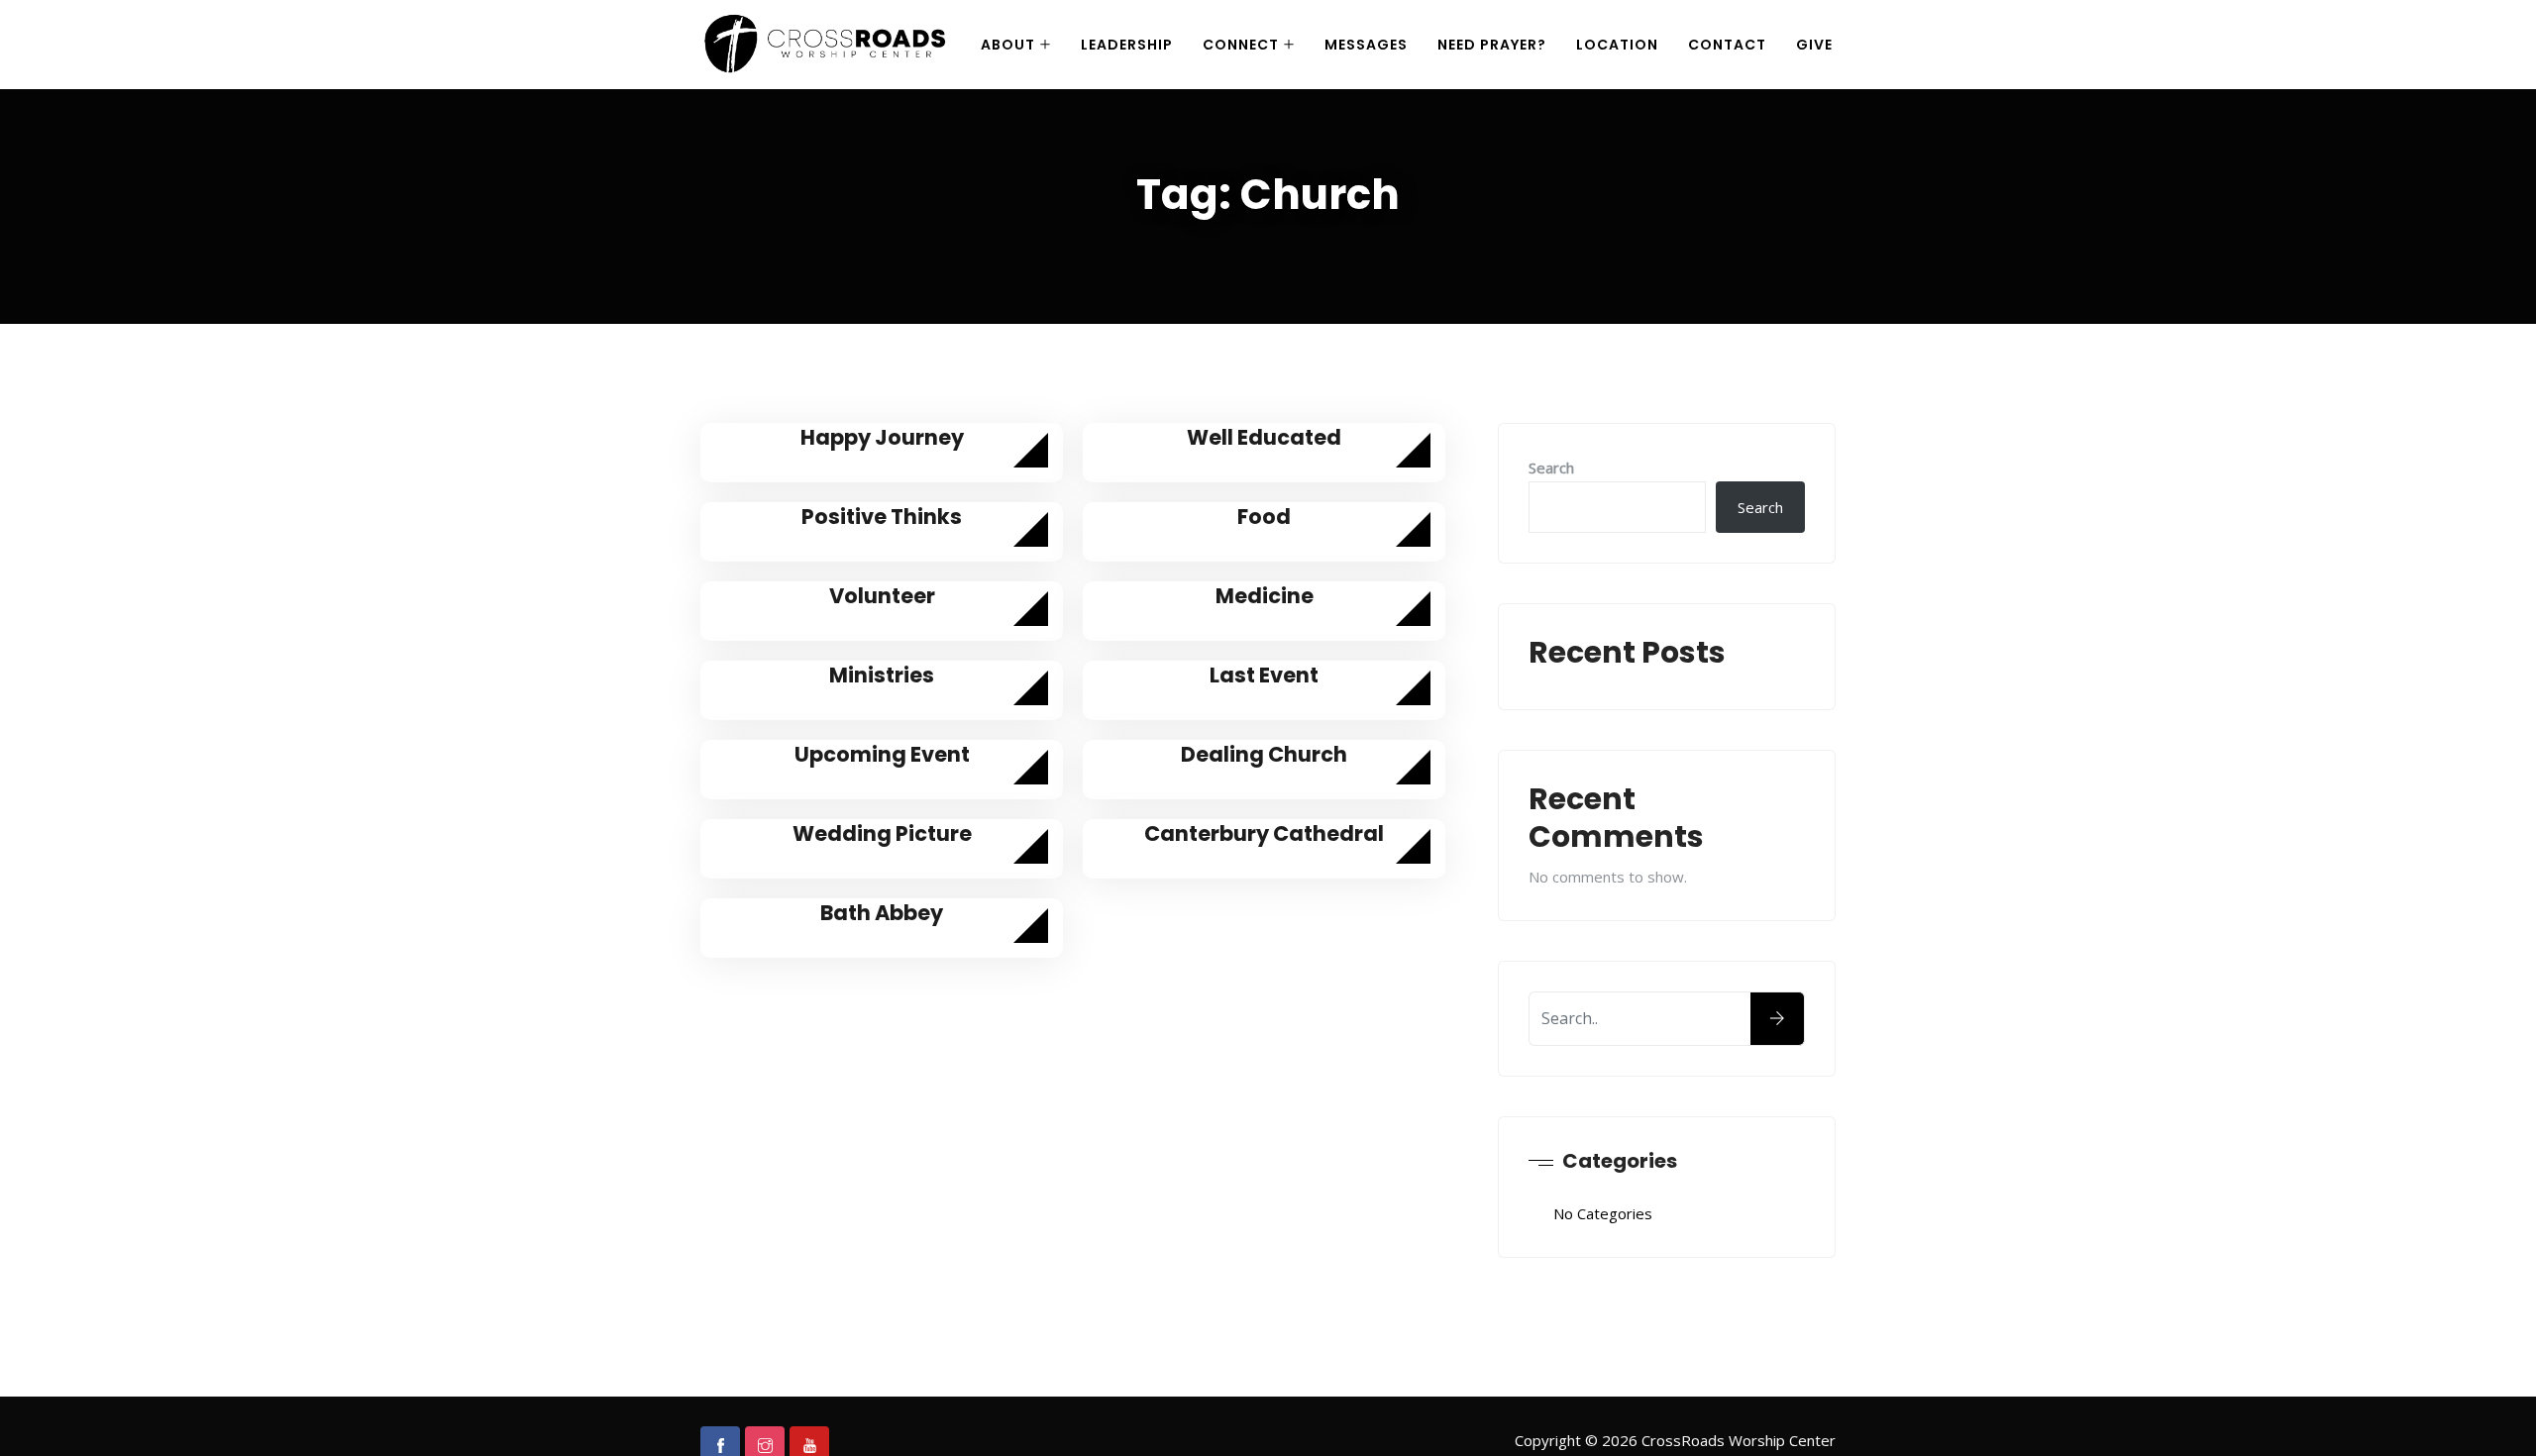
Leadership (1127, 45)
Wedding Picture (882, 833)
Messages (1366, 45)
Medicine (1265, 596)
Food (1264, 517)
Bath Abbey (882, 913)
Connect (1241, 45)
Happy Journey (882, 437)
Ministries (882, 675)
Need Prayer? (1492, 45)
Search (1551, 468)
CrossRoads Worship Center (1739, 1440)
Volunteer (882, 596)
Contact (1727, 45)
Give (1814, 45)
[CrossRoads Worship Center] (828, 46)
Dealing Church (1264, 754)
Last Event (1264, 675)
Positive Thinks (882, 517)
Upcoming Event (882, 754)
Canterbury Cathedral (1264, 833)
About (1008, 45)
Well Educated (1264, 437)
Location (1617, 45)
